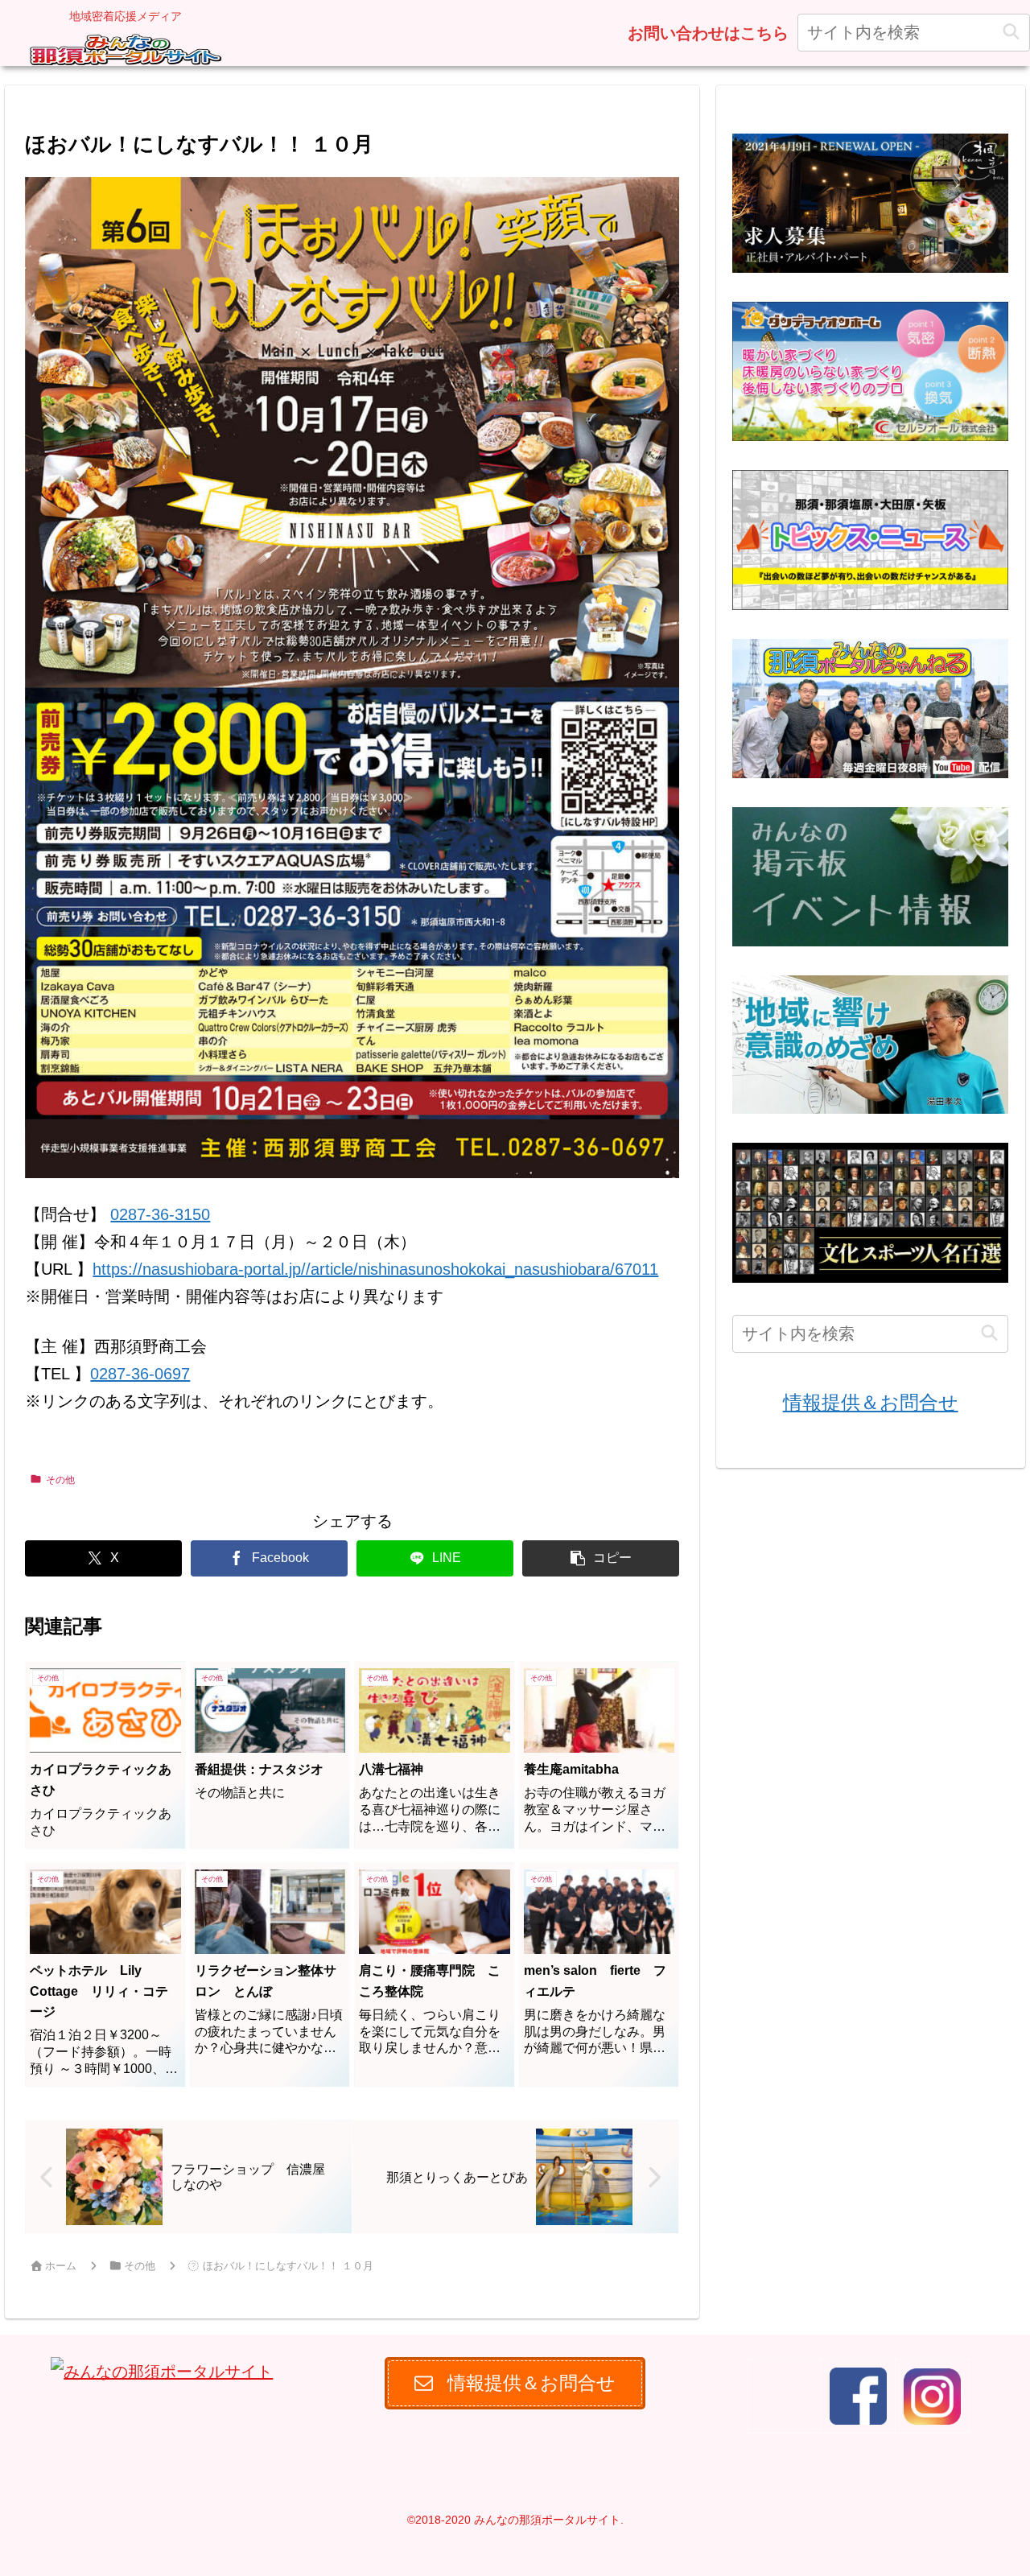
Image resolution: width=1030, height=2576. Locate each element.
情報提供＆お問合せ (871, 1402)
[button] (1011, 33)
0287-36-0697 (140, 1374)
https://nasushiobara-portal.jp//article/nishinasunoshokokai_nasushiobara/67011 (375, 1269)
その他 (60, 1480)
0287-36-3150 (160, 1214)
